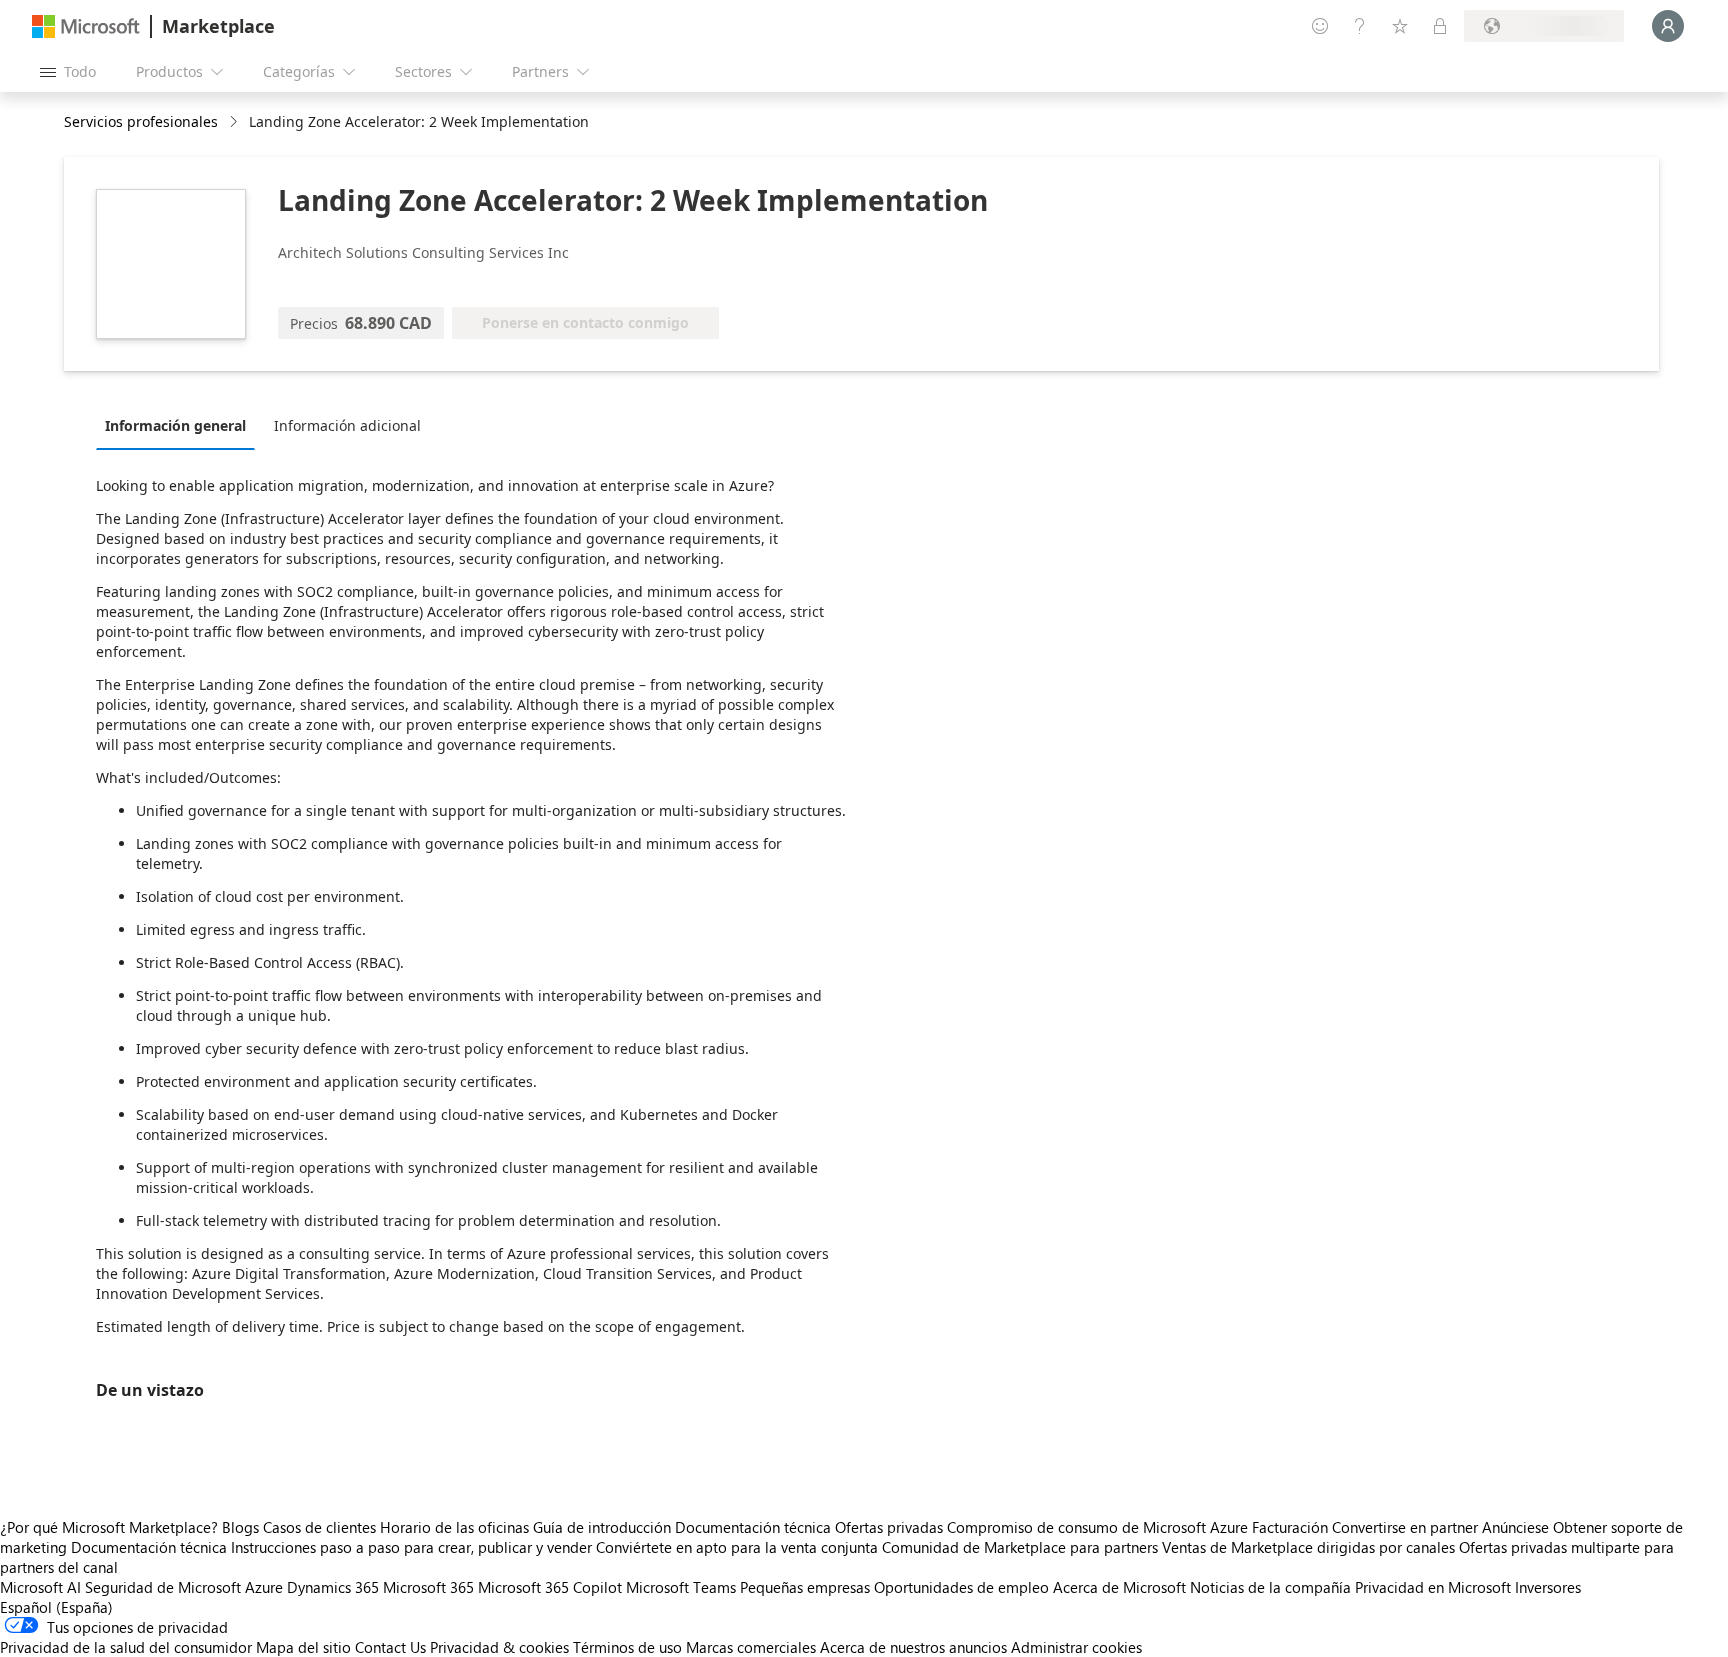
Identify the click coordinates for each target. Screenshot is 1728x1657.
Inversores (1548, 1587)
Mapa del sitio (303, 1647)
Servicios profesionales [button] (141, 121)
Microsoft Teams (681, 1587)
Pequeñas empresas (805, 1587)
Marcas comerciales (751, 1647)
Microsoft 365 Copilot (550, 1587)
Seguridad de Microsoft (163, 1587)
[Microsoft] (86, 26)
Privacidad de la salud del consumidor (126, 1647)
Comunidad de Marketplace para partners (1020, 1547)
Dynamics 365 (333, 1587)
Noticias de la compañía (1270, 1587)
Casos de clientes (319, 1527)
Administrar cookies (1076, 1647)
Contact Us (390, 1647)
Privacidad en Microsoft (1433, 1587)
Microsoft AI (40, 1587)
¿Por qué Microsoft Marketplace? (109, 1527)
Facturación (1290, 1527)
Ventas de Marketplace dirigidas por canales (1308, 1547)
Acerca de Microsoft (1119, 1587)
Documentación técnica (753, 1527)
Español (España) (56, 1607)
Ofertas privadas (889, 1527)
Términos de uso (627, 1647)
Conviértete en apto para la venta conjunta (737, 1547)
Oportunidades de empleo (961, 1587)
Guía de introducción (602, 1527)
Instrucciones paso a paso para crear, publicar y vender (411, 1547)
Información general (175, 425)
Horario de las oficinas (454, 1527)
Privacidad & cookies (499, 1647)
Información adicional (347, 425)
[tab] (180, 425)
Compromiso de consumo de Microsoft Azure (1099, 1527)
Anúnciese (1515, 1527)
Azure (264, 1587)
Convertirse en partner (1405, 1527)
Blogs (240, 1527)
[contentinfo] (235, 122)
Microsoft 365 (428, 1587)
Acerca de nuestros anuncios (913, 1647)
